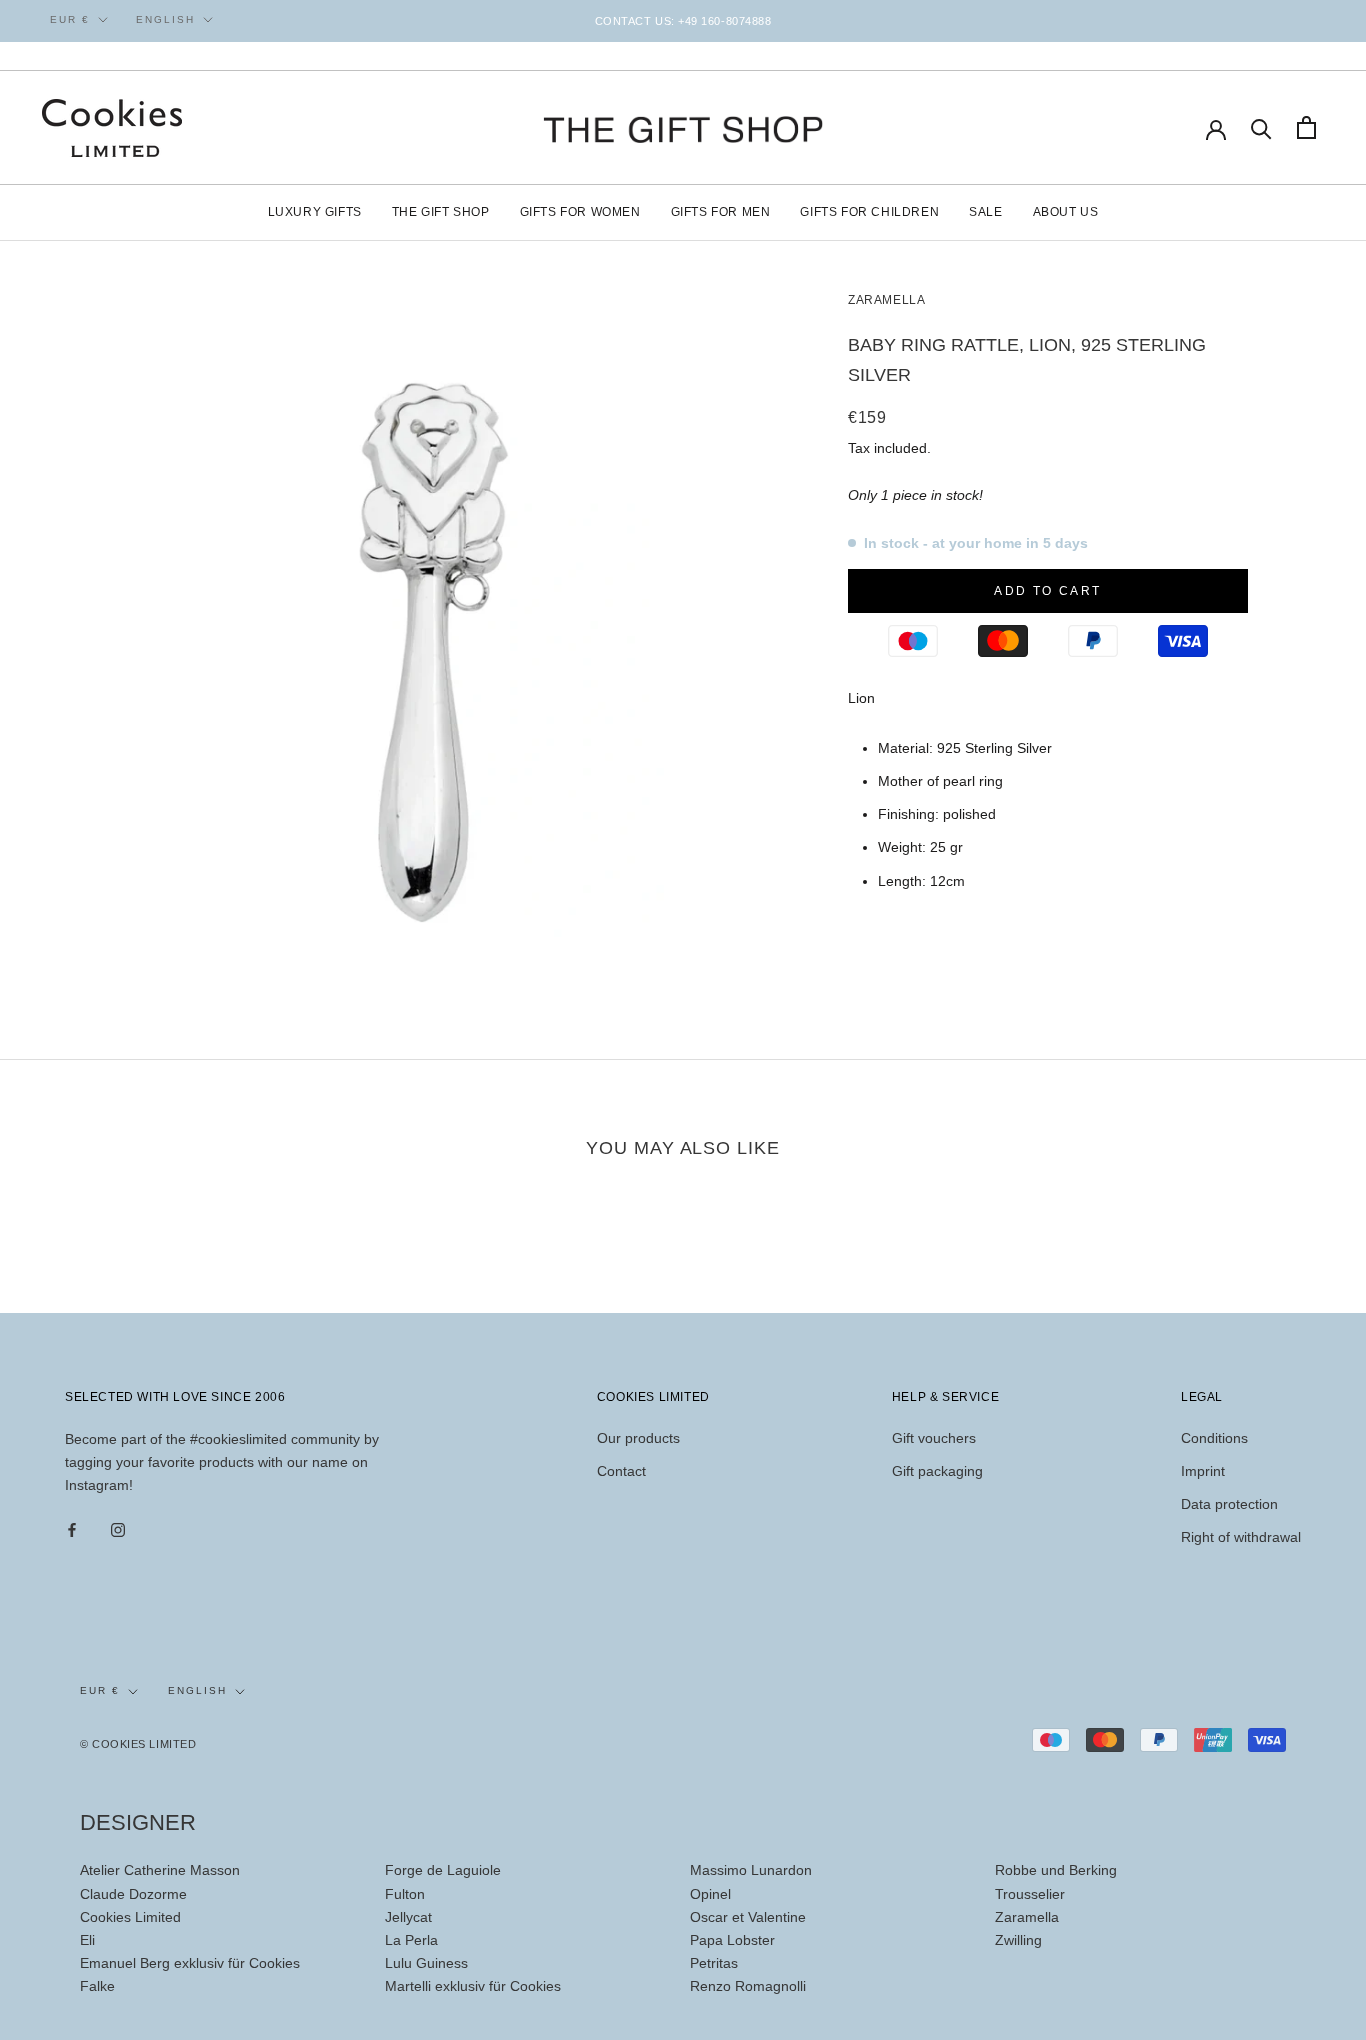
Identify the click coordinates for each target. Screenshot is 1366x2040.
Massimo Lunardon (751, 1870)
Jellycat (408, 1917)
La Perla (411, 1940)
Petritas (714, 1963)
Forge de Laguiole (443, 1870)
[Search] (1261, 127)
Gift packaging (937, 1471)
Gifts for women (580, 212)
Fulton (405, 1894)
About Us (1066, 212)
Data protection (1229, 1504)
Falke (97, 1986)
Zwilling (1018, 1940)
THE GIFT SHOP (441, 212)
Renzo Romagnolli (748, 1986)
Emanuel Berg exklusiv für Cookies (190, 1963)
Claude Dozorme (133, 1894)
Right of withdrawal (1241, 1537)
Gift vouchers (934, 1438)
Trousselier (1030, 1894)
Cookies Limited (130, 1917)
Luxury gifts (315, 212)
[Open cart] (1306, 127)
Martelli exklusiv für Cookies (473, 1986)
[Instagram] (118, 1529)
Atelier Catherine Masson (160, 1870)
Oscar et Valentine (748, 1917)
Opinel (710, 1894)
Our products (638, 1438)
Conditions (1214, 1438)
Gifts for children (869, 212)
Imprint (1203, 1471)
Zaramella (886, 300)
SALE (985, 212)
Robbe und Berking (1056, 1870)
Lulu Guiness (426, 1963)
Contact (621, 1471)
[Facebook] (72, 1529)
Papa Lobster (732, 1940)
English (165, 19)
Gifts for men (721, 212)
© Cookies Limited (138, 1744)
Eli (87, 1940)
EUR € (70, 19)
